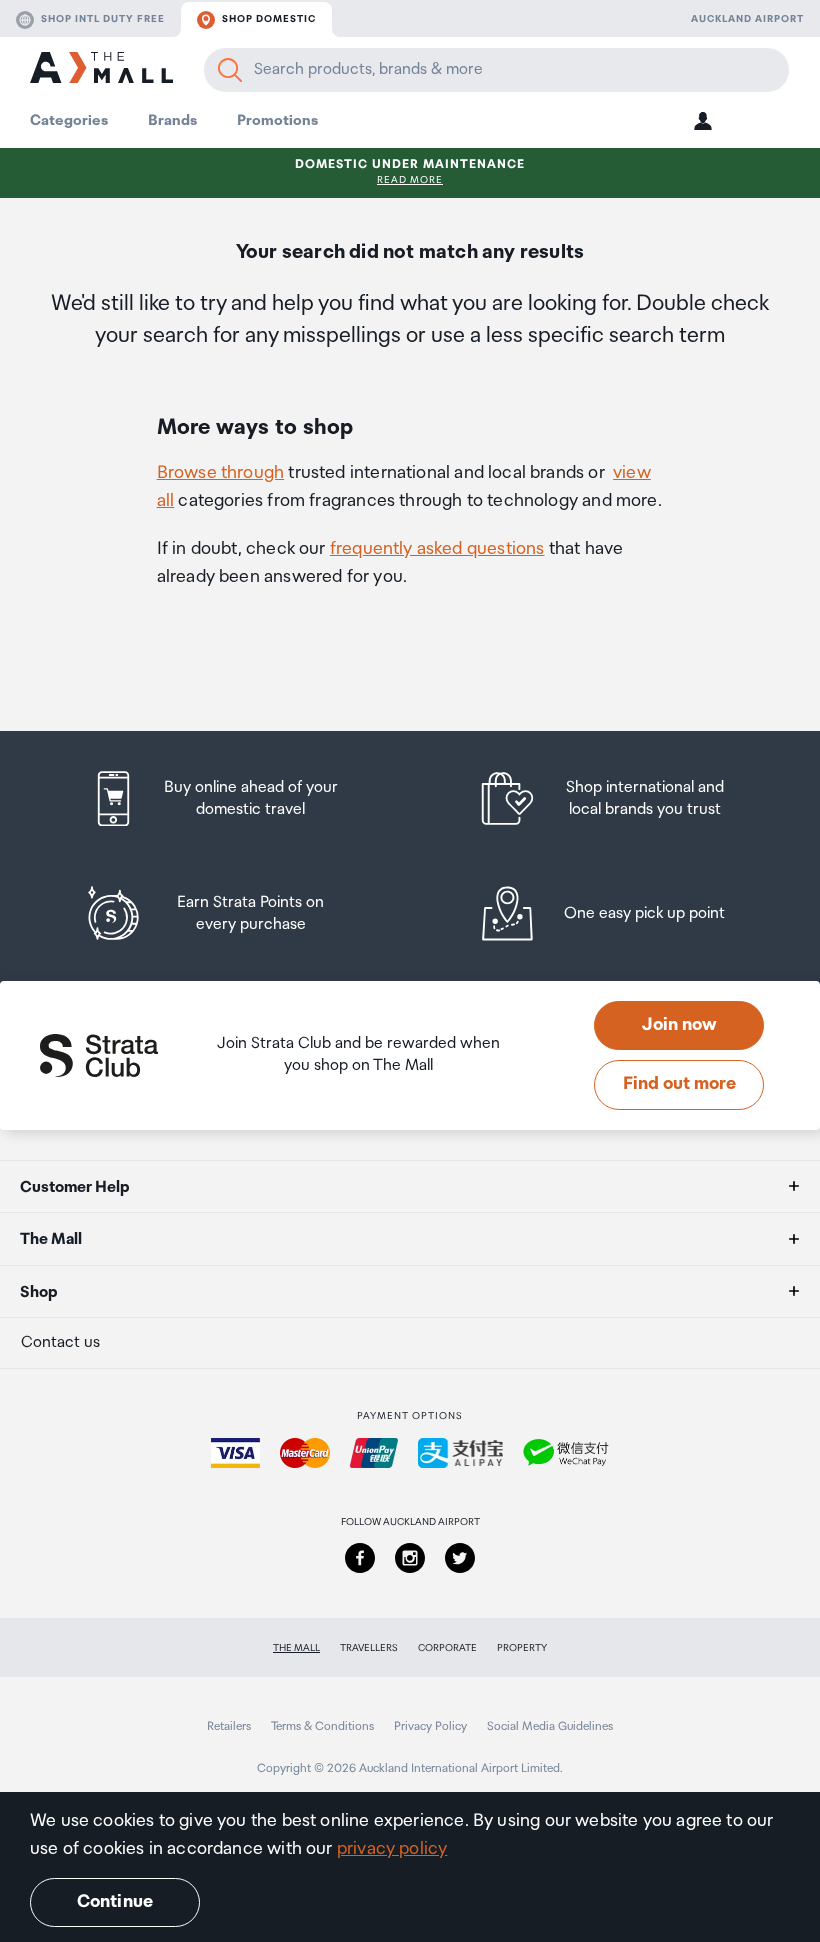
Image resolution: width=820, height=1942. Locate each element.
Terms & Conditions (322, 1726)
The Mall (296, 1648)
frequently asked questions (437, 549)
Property (522, 1648)
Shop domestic (269, 19)
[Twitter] (460, 1558)
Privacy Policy (430, 1726)
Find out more (679, 1084)
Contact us (60, 1342)
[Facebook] (360, 1558)
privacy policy (392, 1849)
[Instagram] (410, 1558)
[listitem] (233, 798)
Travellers (369, 1648)
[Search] (230, 70)
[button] (703, 120)
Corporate (447, 1648)
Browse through (221, 473)
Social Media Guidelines (550, 1726)
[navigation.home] (101, 70)
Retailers (229, 1726)
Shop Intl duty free (103, 19)
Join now (679, 1025)
